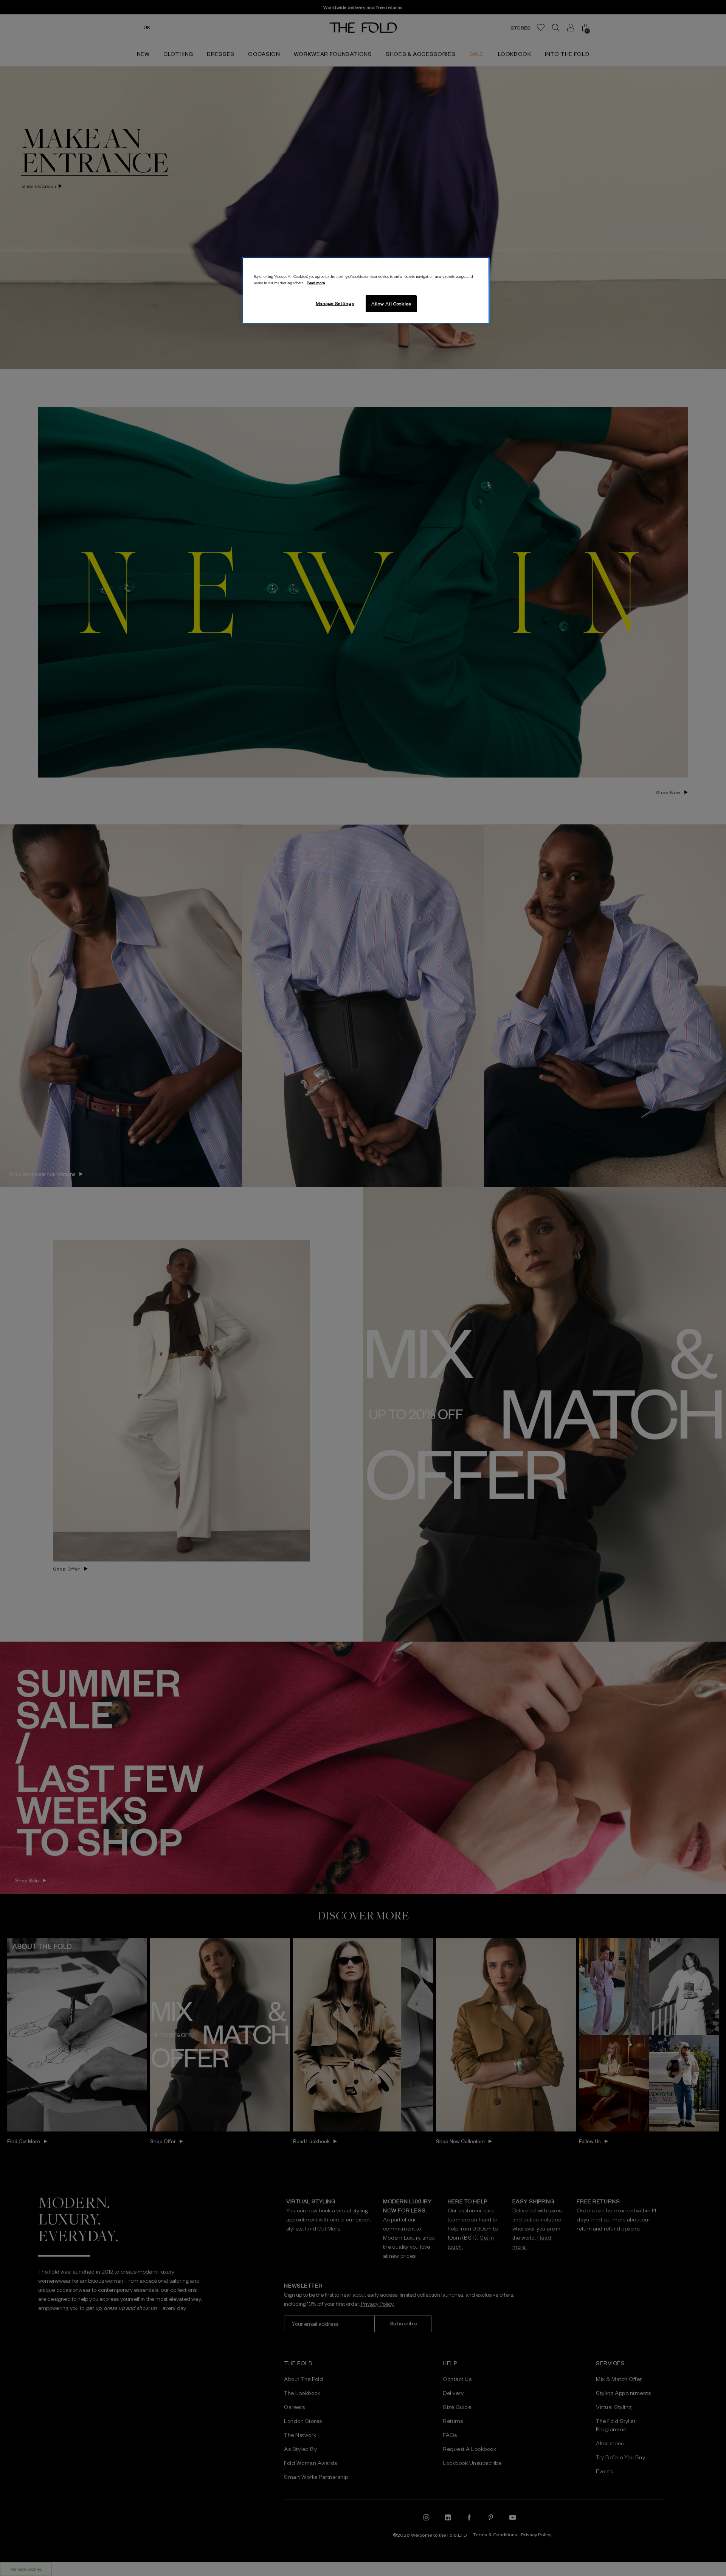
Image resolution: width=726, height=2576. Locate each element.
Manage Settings (335, 303)
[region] (366, 291)
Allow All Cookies (391, 304)
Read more (316, 283)
